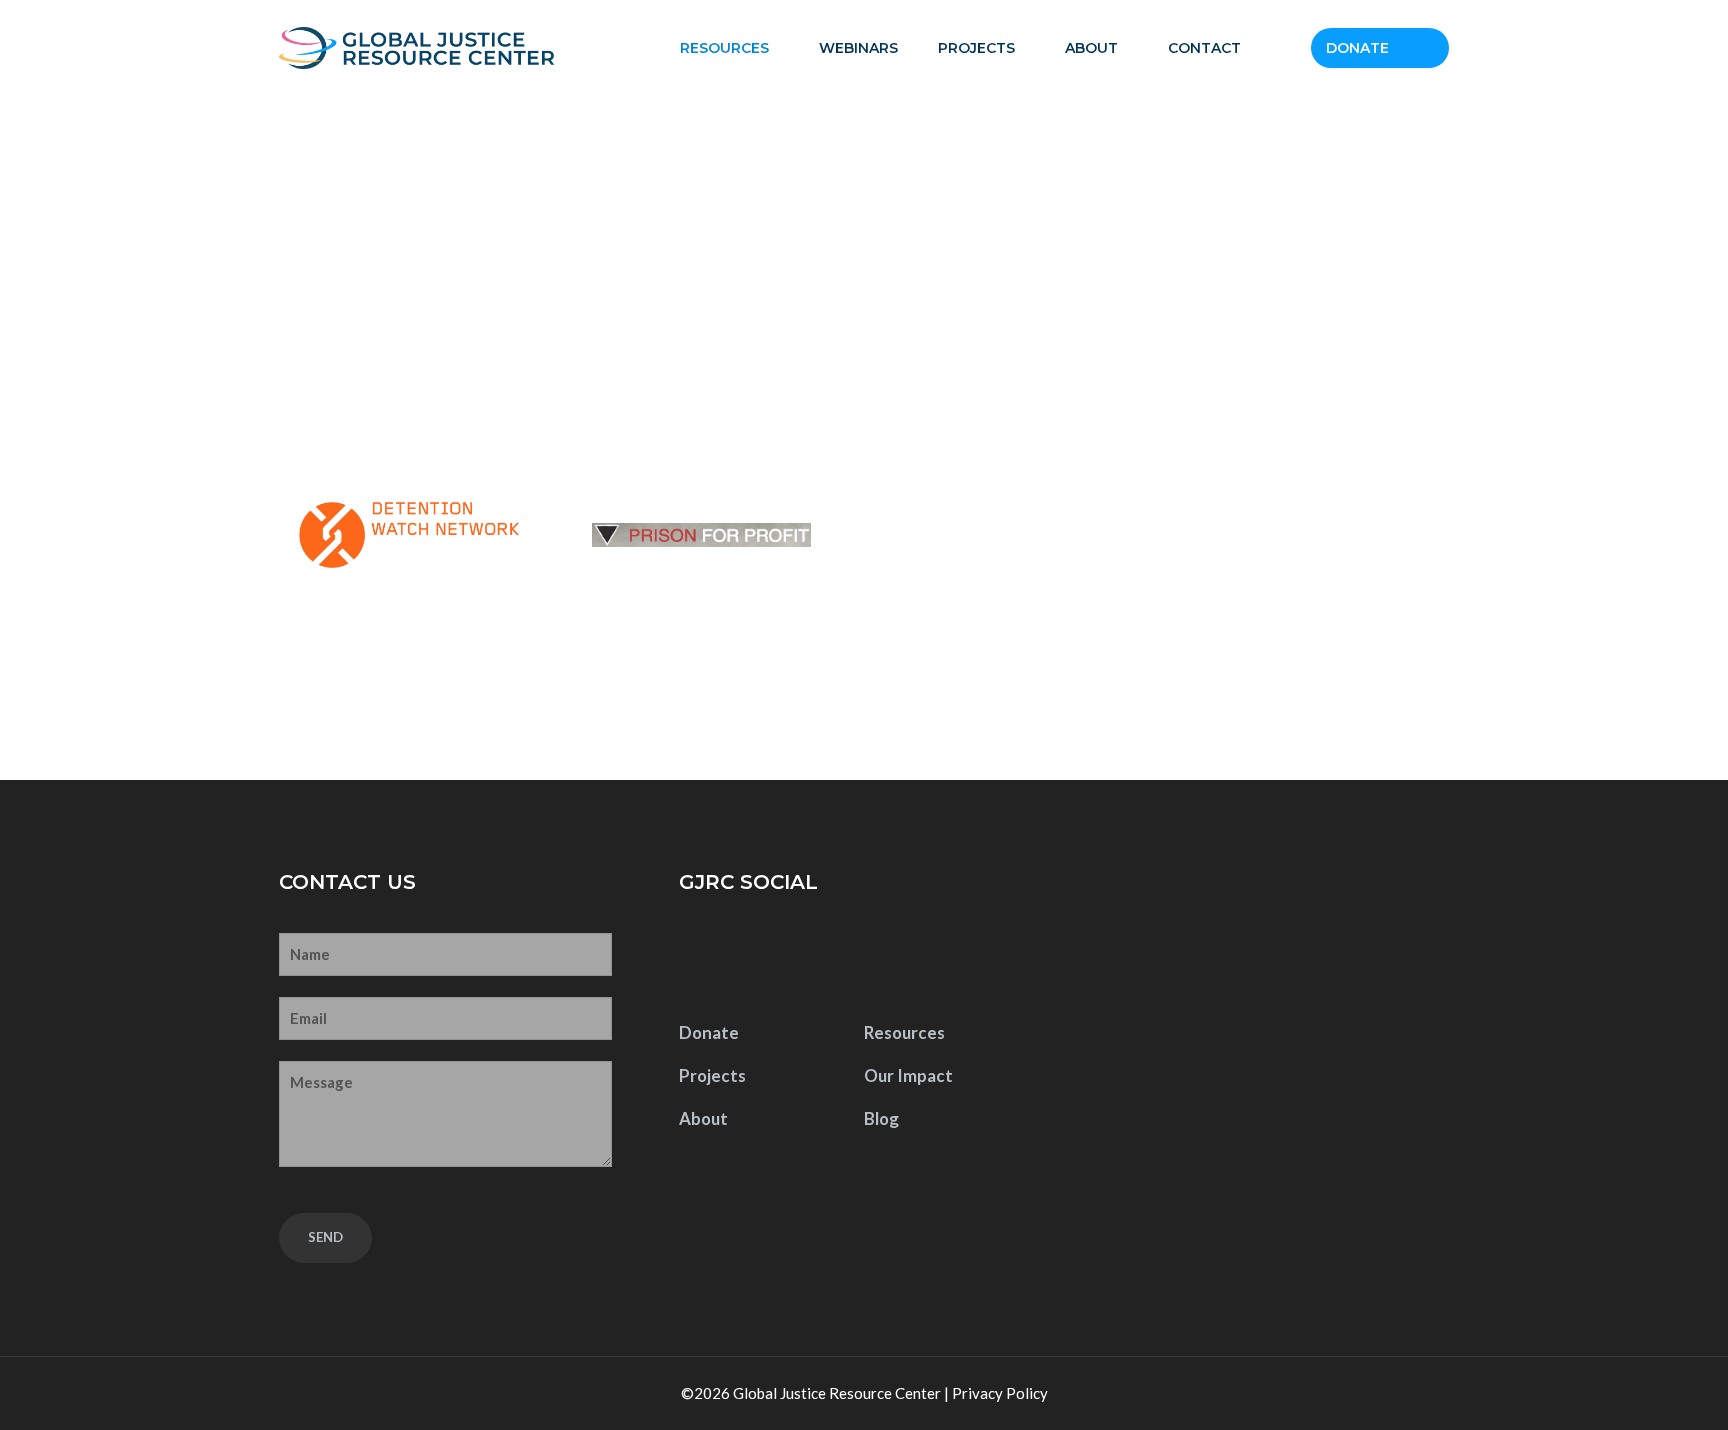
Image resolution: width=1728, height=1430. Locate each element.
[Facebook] (700, 958)
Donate (1357, 48)
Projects (976, 48)
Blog (881, 1118)
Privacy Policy (1000, 1393)
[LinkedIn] (825, 958)
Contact (1204, 48)
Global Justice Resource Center (837, 1393)
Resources (724, 48)
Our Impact (908, 1075)
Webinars (858, 48)
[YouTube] (762, 958)
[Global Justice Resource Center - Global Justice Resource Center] (416, 48)
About (1091, 48)
